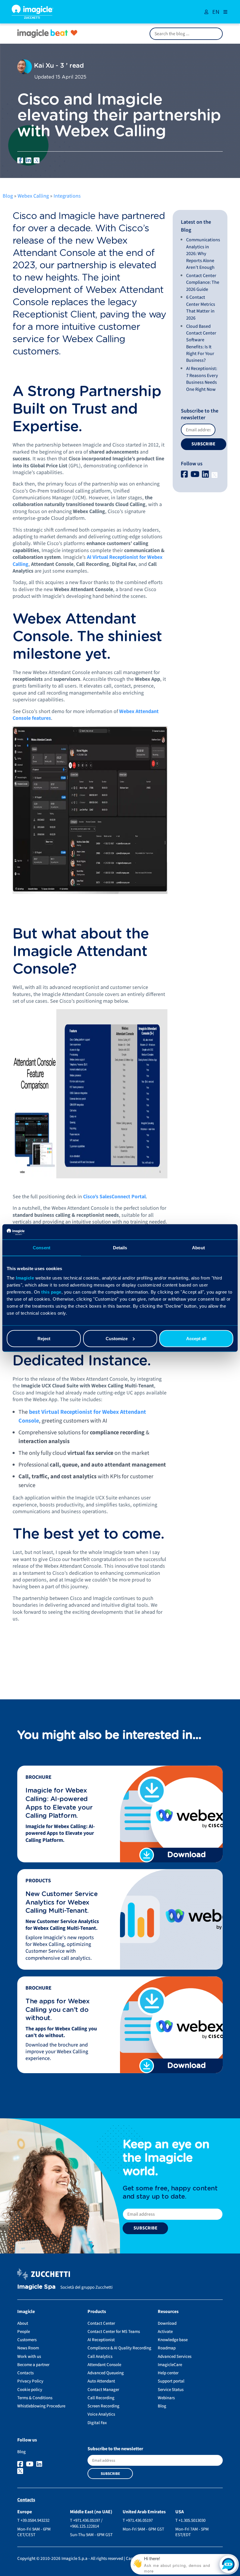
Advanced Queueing (106, 2373)
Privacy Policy (30, 2381)
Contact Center (101, 2323)
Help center (168, 2373)
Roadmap (167, 2348)
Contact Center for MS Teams (114, 2332)
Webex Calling (33, 196)
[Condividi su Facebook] (20, 160)
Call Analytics (100, 2357)
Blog (8, 196)
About (23, 2323)
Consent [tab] (42, 1248)
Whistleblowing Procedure (41, 2406)
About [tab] (198, 1248)
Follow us (192, 464)
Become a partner (33, 2365)
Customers (27, 2340)
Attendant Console (104, 2365)
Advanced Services (175, 2357)
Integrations (67, 196)
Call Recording (101, 2398)
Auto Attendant (101, 2381)
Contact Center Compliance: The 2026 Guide (203, 282)
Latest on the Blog (196, 226)
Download (167, 2323)
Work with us (29, 2357)
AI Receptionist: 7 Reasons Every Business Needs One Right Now (202, 379)
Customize (117, 1338)
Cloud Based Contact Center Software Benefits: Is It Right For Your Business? (201, 343)
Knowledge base (173, 2340)
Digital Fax (97, 2423)
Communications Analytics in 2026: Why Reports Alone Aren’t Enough (203, 254)
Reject (44, 1338)
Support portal (171, 2381)
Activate (165, 2332)
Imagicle (25, 1278)
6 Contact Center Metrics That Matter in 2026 (201, 308)
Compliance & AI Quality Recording (119, 2348)
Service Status (171, 2390)
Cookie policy (30, 2390)
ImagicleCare (170, 2365)
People (24, 2332)
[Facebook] (185, 475)
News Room (28, 2348)
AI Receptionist (101, 2340)
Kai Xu (43, 66)
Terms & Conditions (35, 2398)
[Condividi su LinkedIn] (28, 160)
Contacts (25, 2373)
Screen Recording (103, 2406)
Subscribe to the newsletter (200, 414)
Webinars (166, 2398)
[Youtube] (196, 475)
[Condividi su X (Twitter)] (37, 160)
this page (51, 1292)
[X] (215, 475)
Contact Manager (103, 2390)
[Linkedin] (206, 475)
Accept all (196, 1338)
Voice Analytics (101, 2414)
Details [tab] (120, 1248)
